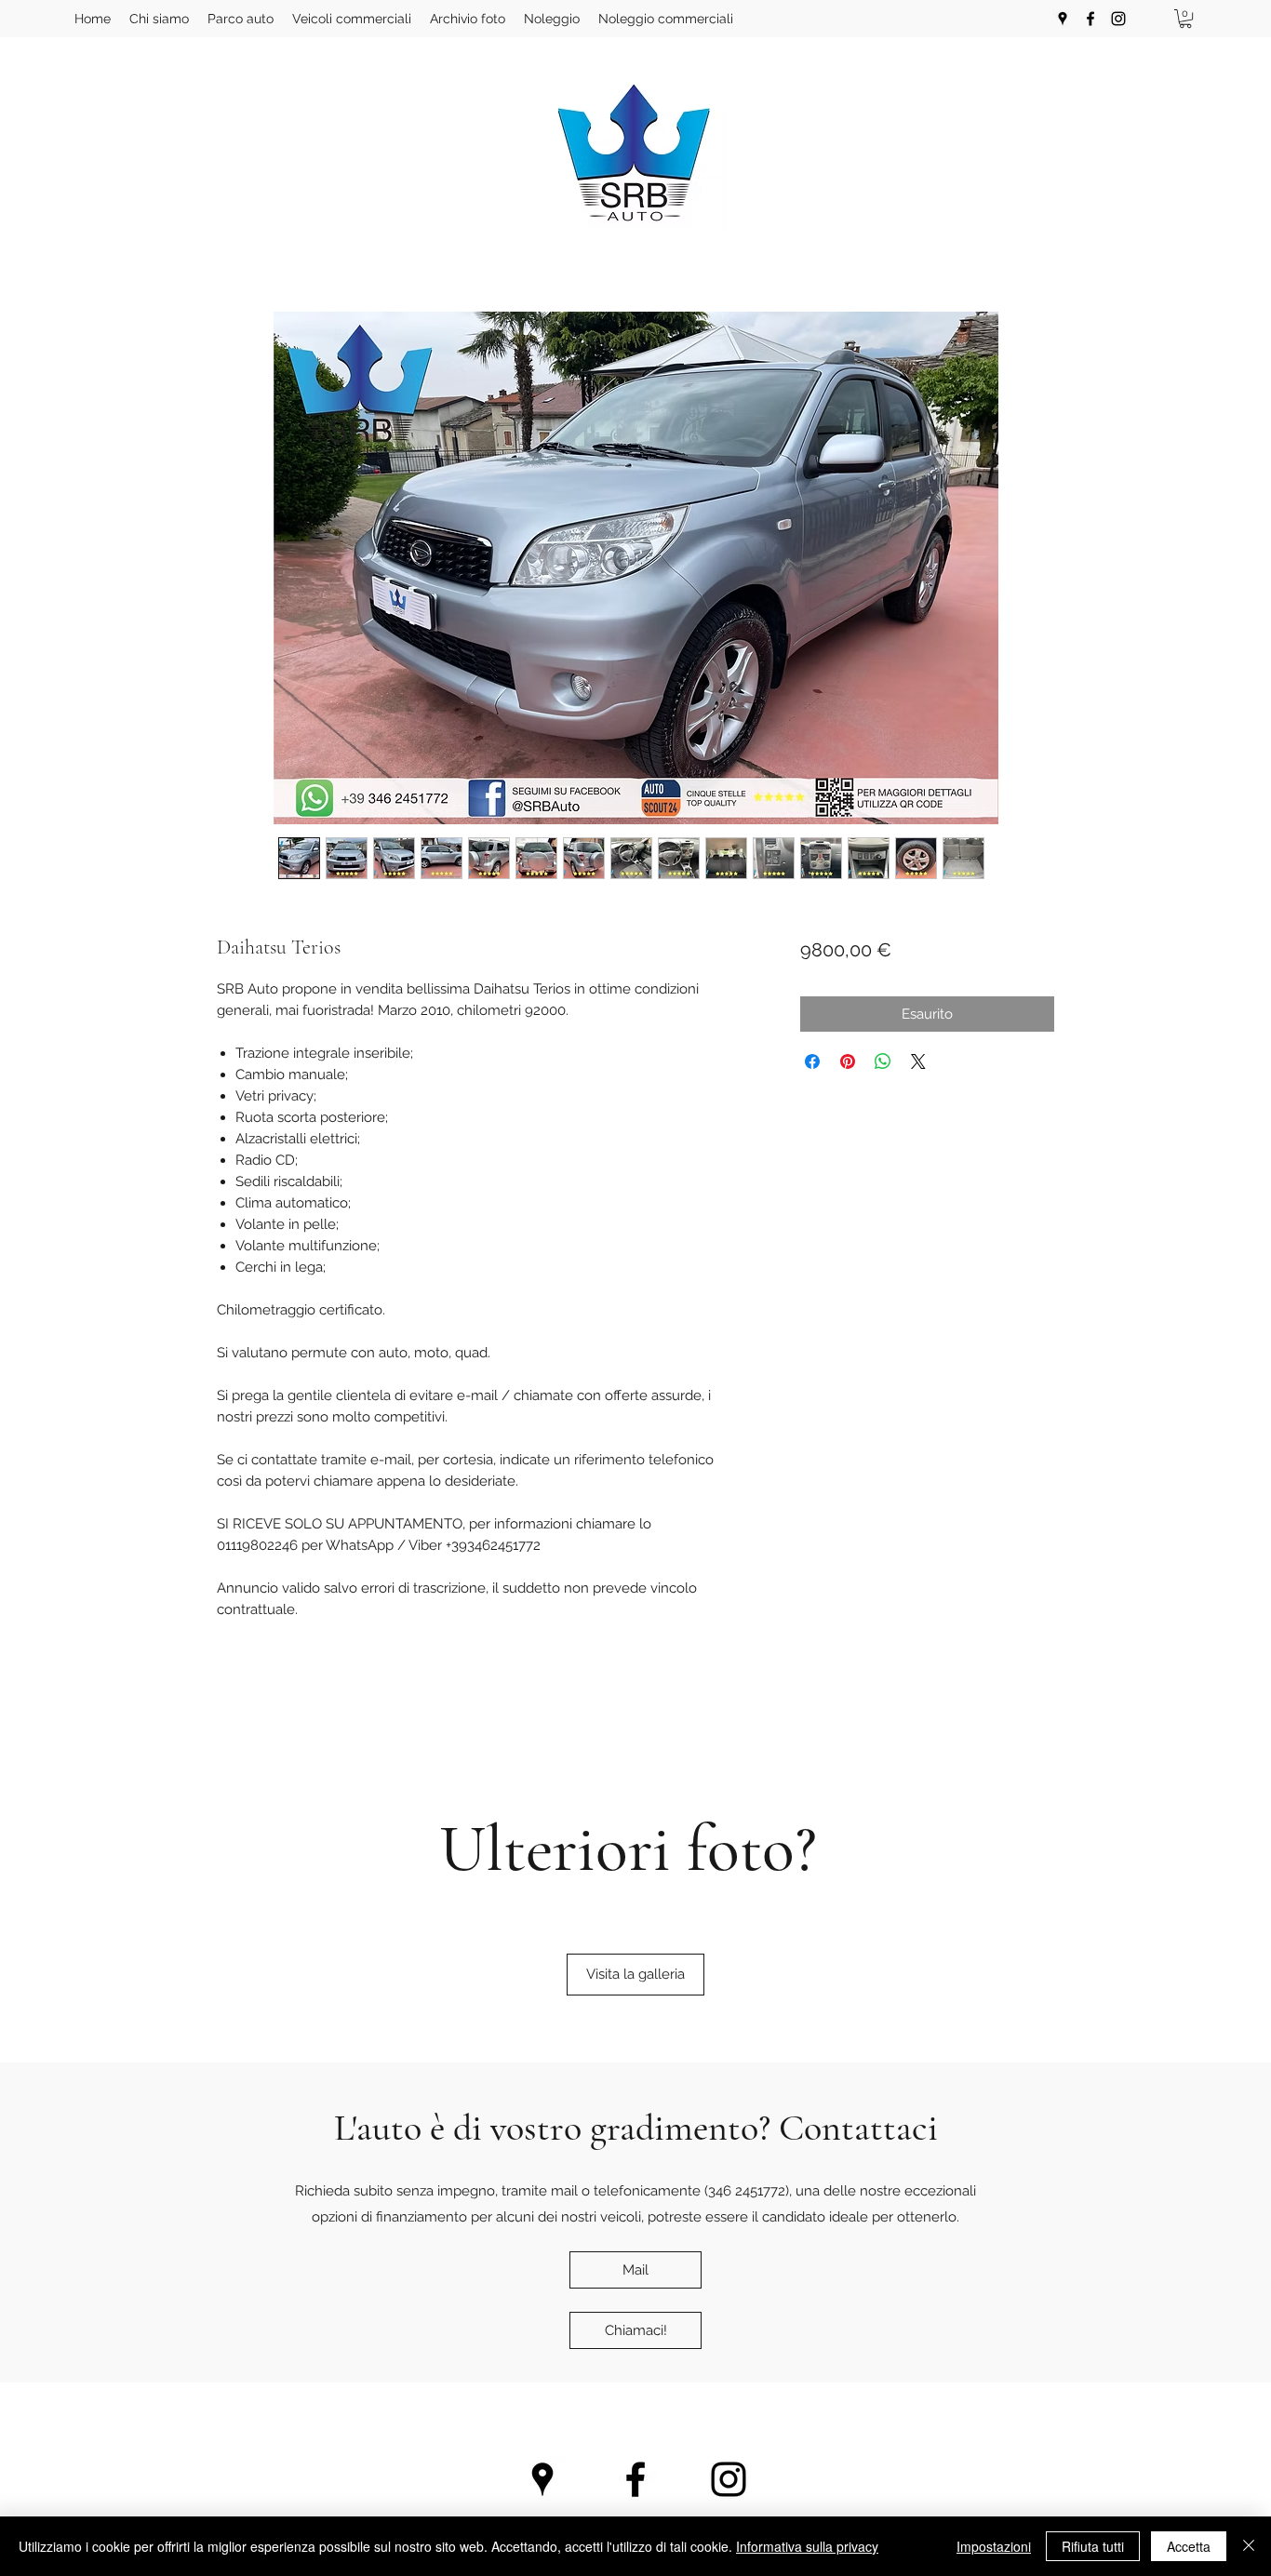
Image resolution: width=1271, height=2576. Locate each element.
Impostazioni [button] (994, 2546)
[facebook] (1090, 19)
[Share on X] (918, 1061)
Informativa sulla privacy (807, 2546)
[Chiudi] (1249, 2546)
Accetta (1189, 2546)
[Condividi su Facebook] (812, 1061)
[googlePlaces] (1063, 19)
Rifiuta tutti (1093, 2546)
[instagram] (1118, 19)
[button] (1185, 19)
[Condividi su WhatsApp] (883, 1061)
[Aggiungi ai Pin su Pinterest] (848, 1061)
